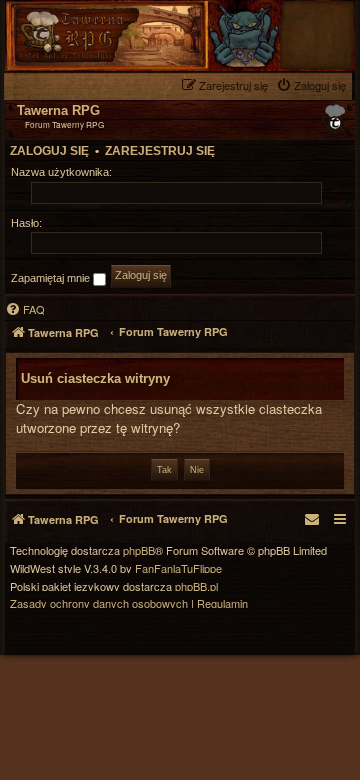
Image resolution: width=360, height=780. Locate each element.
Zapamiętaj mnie (52, 278)
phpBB (139, 550)
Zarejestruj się (160, 151)
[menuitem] (313, 85)
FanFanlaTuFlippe (178, 568)
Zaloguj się (49, 151)
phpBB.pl (196, 586)
